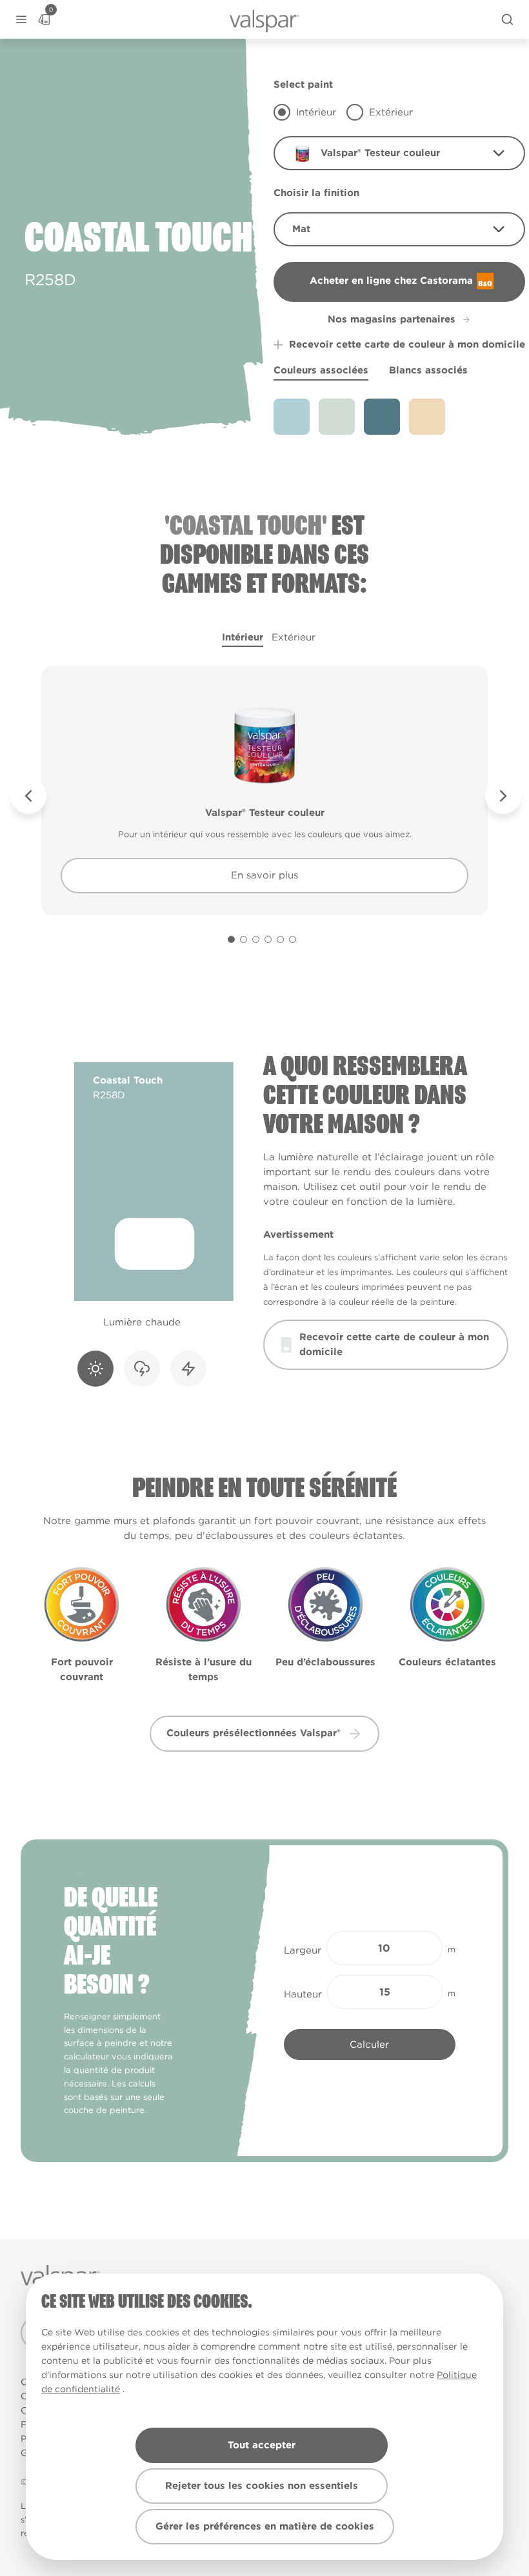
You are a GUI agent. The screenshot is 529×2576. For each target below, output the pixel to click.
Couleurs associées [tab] (321, 370)
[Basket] (44, 19)
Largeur (303, 1950)
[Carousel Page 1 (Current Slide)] (231, 939)
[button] (21, 20)
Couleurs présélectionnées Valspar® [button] (254, 1733)
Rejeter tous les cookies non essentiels (262, 2486)
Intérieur (243, 637)
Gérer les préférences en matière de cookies (265, 2526)
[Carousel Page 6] (293, 939)
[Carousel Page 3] (256, 939)
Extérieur (294, 637)
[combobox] (399, 153)
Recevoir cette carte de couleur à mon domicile (407, 344)
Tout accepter (262, 2445)
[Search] (507, 19)
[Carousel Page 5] (280, 939)
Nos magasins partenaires (392, 319)
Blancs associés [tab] (428, 370)
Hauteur (303, 1994)
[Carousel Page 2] (244, 939)
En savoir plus (264, 875)
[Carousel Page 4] (268, 939)
